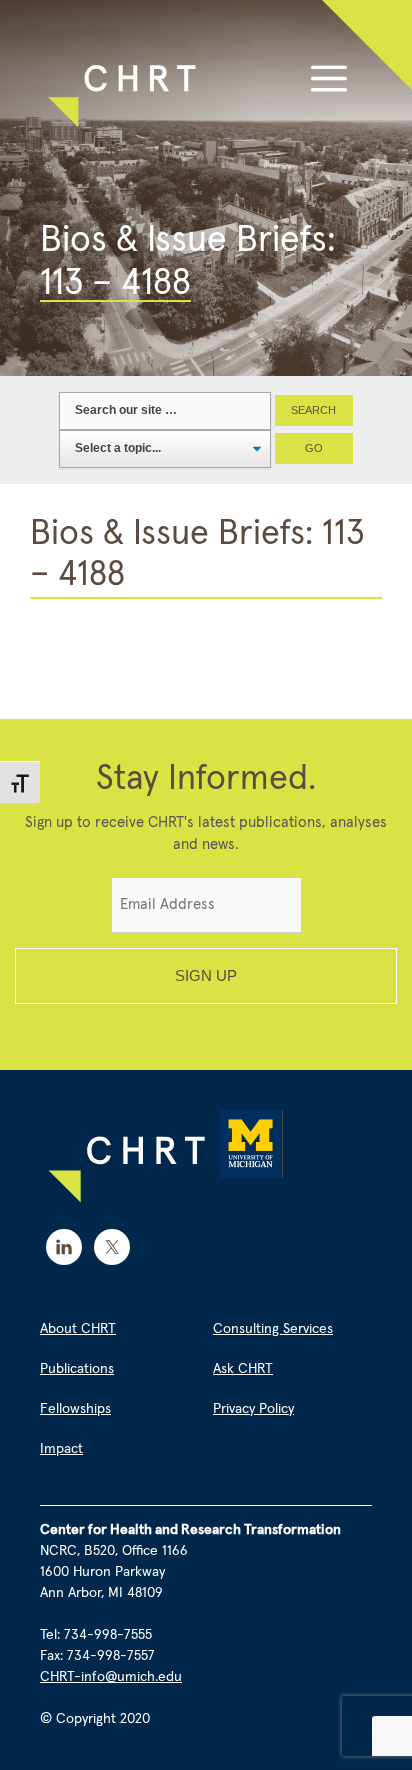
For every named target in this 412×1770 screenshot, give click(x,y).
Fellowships (75, 1409)
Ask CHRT (243, 1369)
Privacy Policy (253, 1409)
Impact (61, 1449)
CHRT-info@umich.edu (111, 1677)
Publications (77, 1369)
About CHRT (78, 1329)
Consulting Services (273, 1329)
